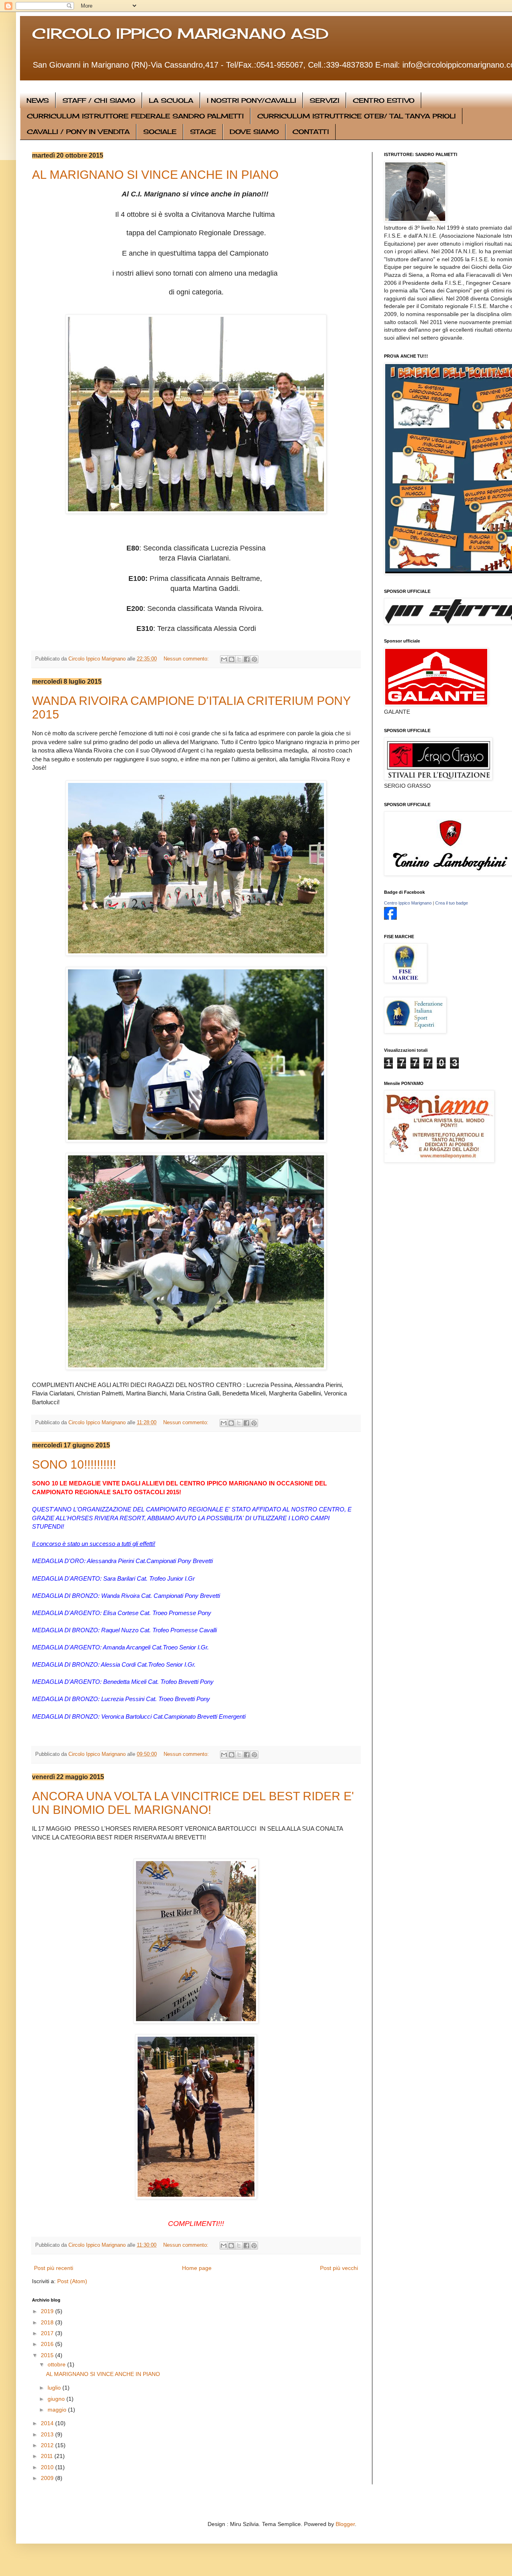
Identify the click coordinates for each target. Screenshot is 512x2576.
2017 (48, 2333)
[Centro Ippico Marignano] (390, 918)
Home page (197, 2268)
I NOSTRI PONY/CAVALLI (251, 100)
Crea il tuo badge (452, 903)
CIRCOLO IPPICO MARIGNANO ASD (180, 34)
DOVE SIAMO (254, 132)
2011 (48, 2456)
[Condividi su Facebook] (247, 659)
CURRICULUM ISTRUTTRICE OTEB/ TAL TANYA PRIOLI (356, 116)
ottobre (57, 2364)
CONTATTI (311, 132)
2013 (48, 2434)
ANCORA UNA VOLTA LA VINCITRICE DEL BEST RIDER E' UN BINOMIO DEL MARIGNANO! (193, 1803)
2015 (48, 2355)
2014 (48, 2423)
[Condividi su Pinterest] (254, 659)
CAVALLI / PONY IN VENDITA (78, 132)
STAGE (203, 132)
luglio (55, 2388)
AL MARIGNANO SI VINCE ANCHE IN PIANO (155, 175)
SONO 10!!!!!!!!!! (74, 1464)
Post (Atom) (72, 2281)
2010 (48, 2467)
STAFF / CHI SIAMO (99, 100)
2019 (48, 2311)
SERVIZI (324, 100)
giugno (57, 2399)
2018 (48, 2322)
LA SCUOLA (171, 100)
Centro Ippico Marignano (408, 903)
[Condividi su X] (239, 659)
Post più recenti (54, 2268)
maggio (58, 2410)
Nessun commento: (187, 659)
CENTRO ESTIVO (384, 100)
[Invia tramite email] (224, 659)
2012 (48, 2445)
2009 (48, 2478)
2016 (48, 2344)
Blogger (345, 2524)
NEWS (38, 100)
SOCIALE (160, 132)
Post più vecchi (339, 2268)
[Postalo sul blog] (232, 659)
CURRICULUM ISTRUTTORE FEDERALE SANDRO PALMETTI (135, 116)
